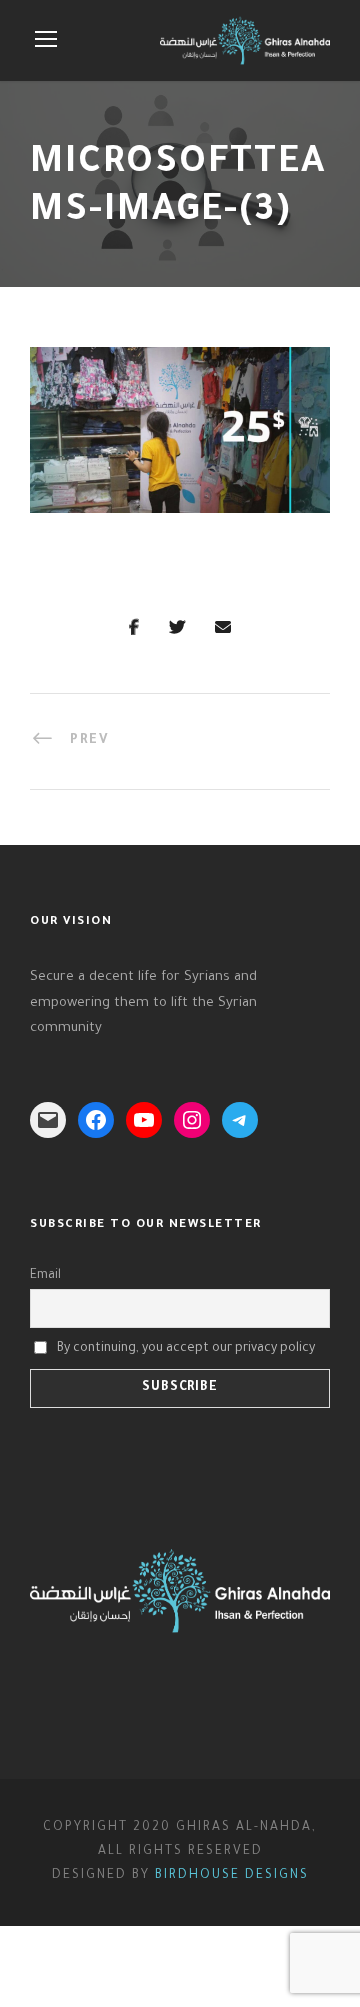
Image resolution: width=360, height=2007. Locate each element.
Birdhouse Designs (232, 1876)
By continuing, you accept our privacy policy (186, 1349)
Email (45, 1276)
